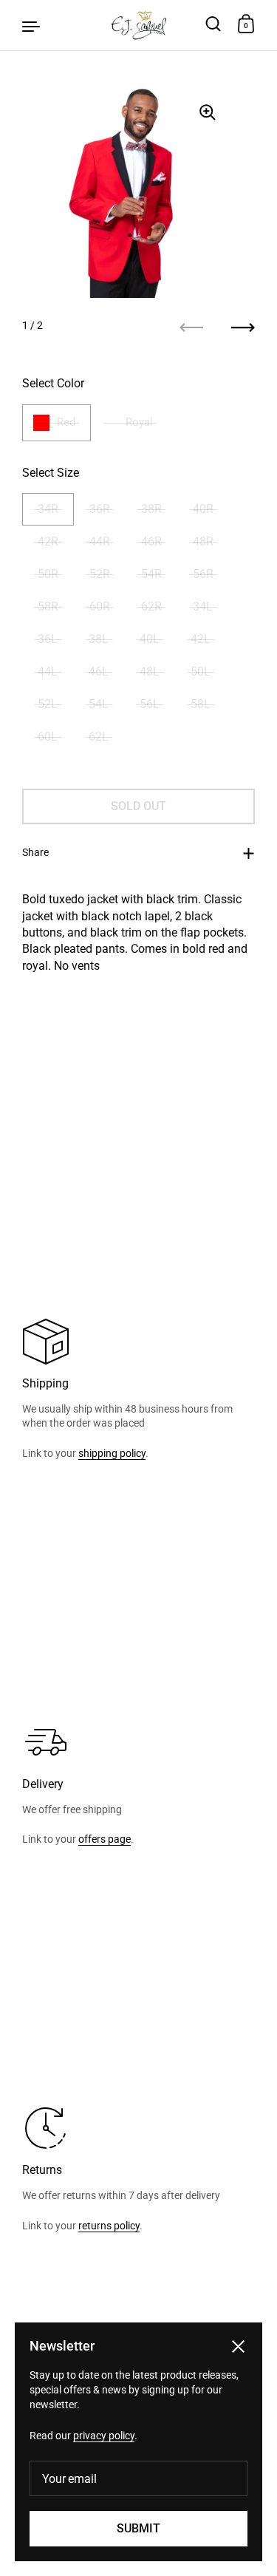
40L (150, 639)
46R (151, 541)
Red (66, 422)
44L (48, 672)
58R (48, 606)
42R (48, 541)
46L (99, 672)
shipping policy (112, 1453)
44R (100, 541)
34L (203, 606)
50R (48, 574)
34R (48, 509)
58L (201, 704)
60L (48, 737)
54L (99, 704)
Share (35, 852)
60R (100, 606)
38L (99, 639)
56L (150, 704)
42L (201, 639)
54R (151, 574)
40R (203, 509)
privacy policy (104, 2436)
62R (151, 606)
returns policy (109, 2226)
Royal (139, 422)
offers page (105, 1839)
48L (150, 672)
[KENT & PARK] (138, 25)
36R (100, 509)
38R (151, 509)
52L (48, 704)
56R (203, 574)
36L (48, 639)
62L (99, 737)
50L (201, 672)
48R (203, 541)
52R (100, 574)
